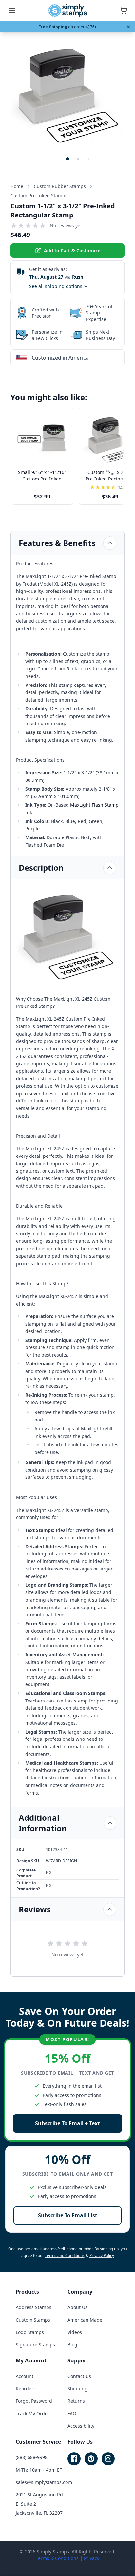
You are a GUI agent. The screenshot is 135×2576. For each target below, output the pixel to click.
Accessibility (81, 2426)
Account (25, 2376)
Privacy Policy (102, 2256)
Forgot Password (34, 2401)
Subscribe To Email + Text (67, 2123)
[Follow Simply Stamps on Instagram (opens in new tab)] (108, 2459)
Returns (76, 2401)
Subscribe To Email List (68, 2215)
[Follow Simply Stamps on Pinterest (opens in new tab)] (91, 2459)
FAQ (72, 2413)
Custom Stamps (33, 2320)
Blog (72, 2345)
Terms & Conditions (57, 2558)
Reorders (26, 2388)
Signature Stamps (35, 2345)
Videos (75, 2332)
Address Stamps (34, 2307)
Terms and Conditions (65, 2256)
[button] (67, 159)
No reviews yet (66, 226)
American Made (85, 2320)
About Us (77, 2307)
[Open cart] (123, 10)
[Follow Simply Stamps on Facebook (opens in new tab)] (74, 2459)
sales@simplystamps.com (44, 2482)
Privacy (92, 2558)
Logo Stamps (30, 2332)
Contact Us (79, 2376)
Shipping (77, 2388)
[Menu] (12, 10)
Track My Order (33, 2413)
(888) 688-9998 (32, 2457)
